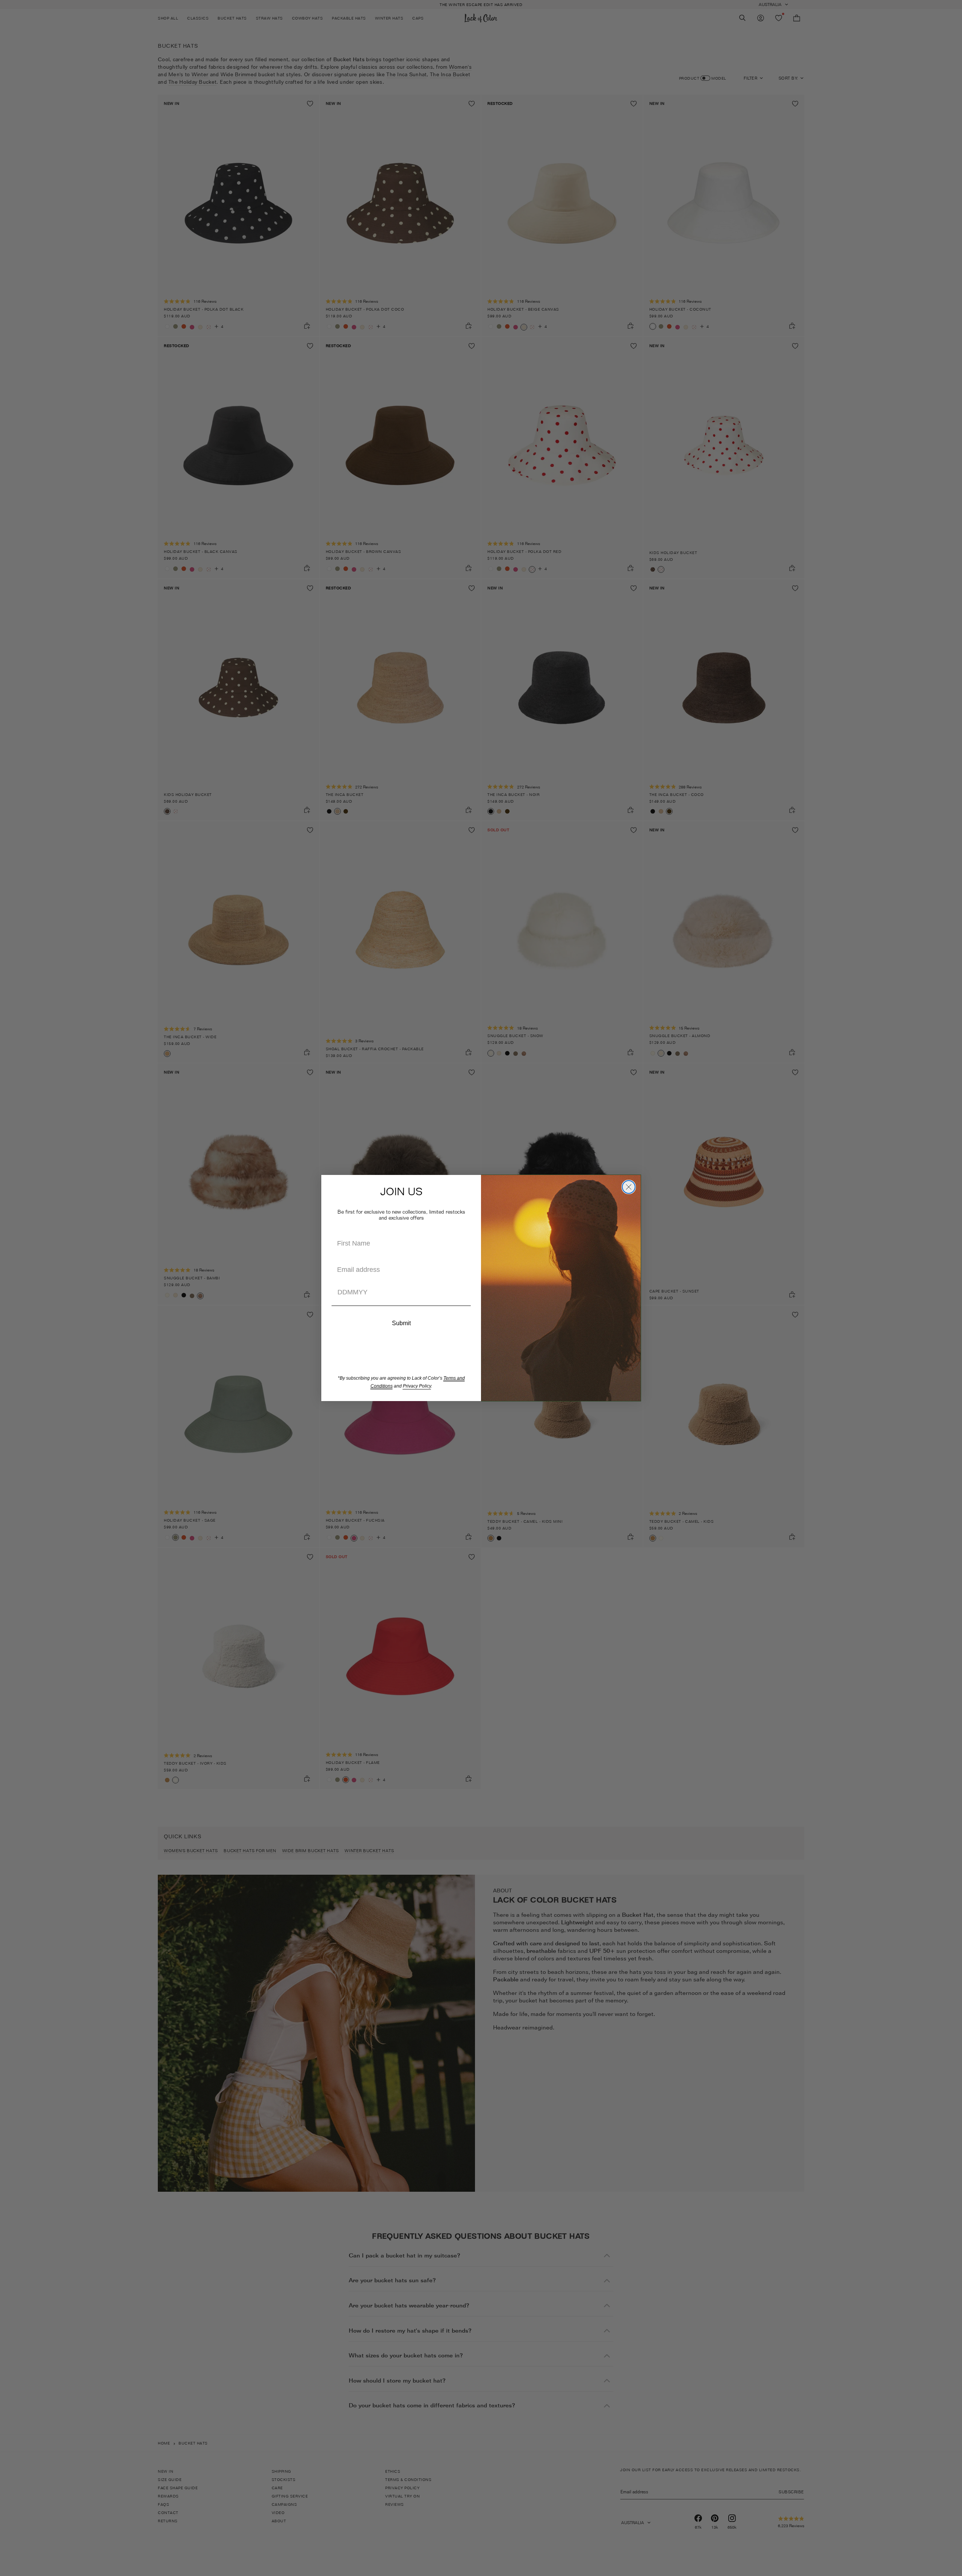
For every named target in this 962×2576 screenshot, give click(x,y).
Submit (401, 1323)
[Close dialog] (629, 1187)
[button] (401, 1306)
